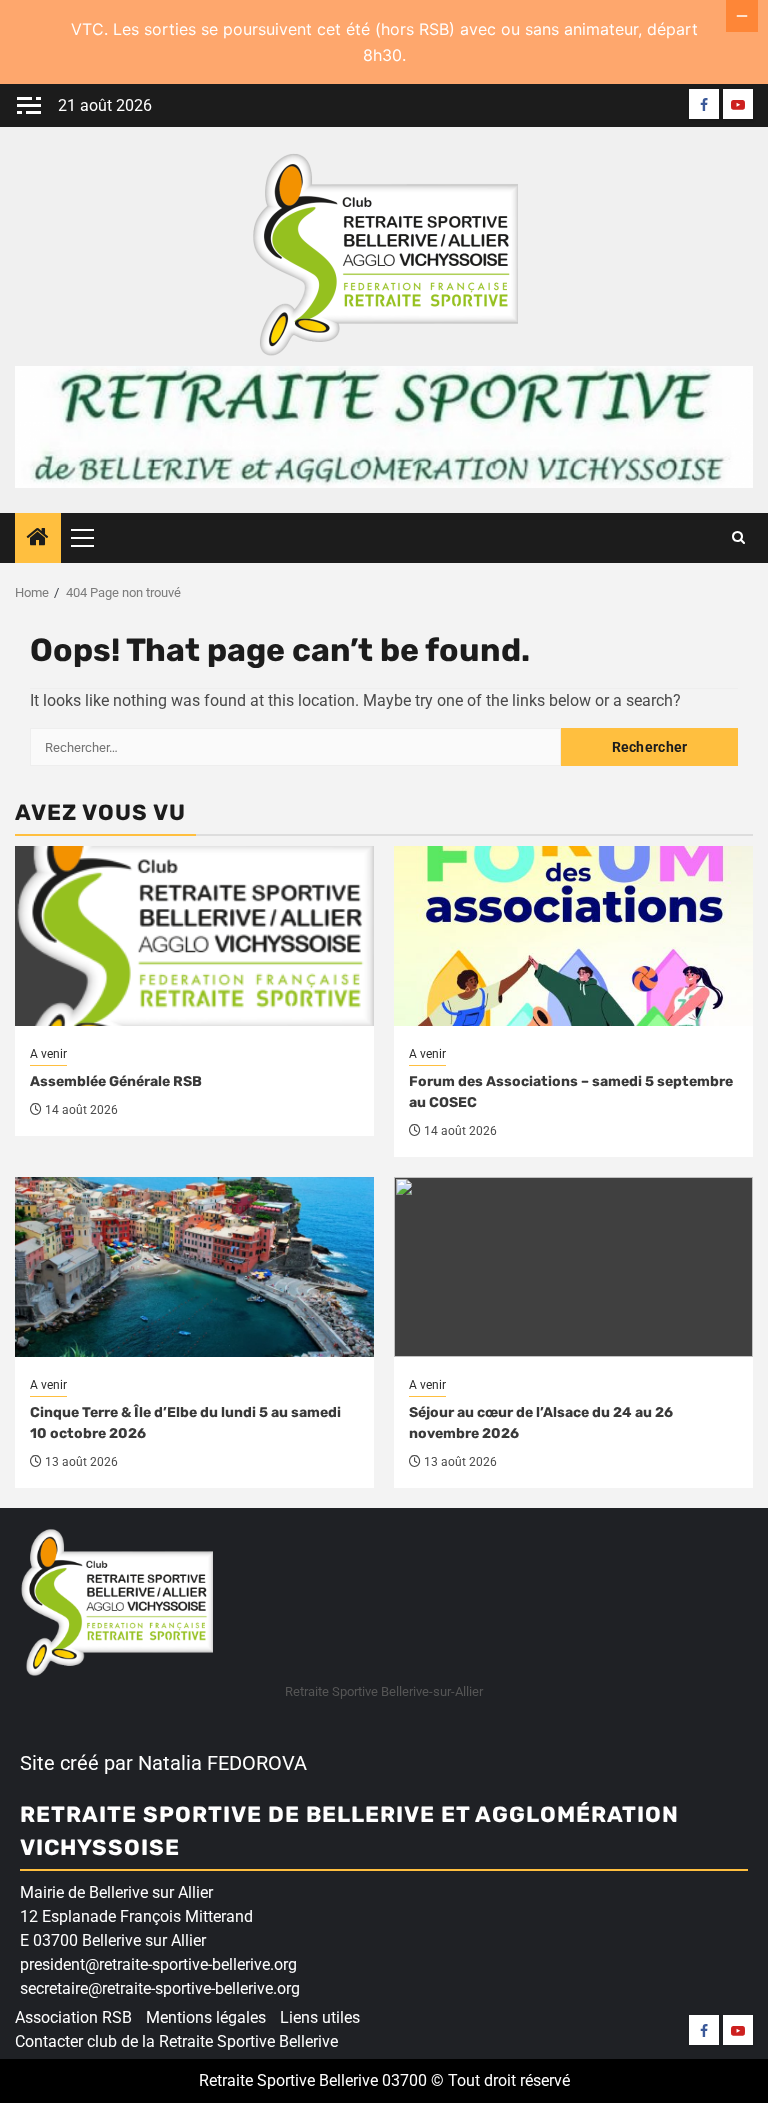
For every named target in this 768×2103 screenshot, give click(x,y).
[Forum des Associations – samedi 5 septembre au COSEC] (573, 936)
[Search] (738, 538)
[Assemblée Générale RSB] (194, 936)
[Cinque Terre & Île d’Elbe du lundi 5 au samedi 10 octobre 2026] (194, 1267)
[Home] (38, 539)
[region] (260, 1949)
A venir (48, 1054)
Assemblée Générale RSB (116, 1081)
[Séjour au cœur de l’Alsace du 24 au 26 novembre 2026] (573, 1267)
